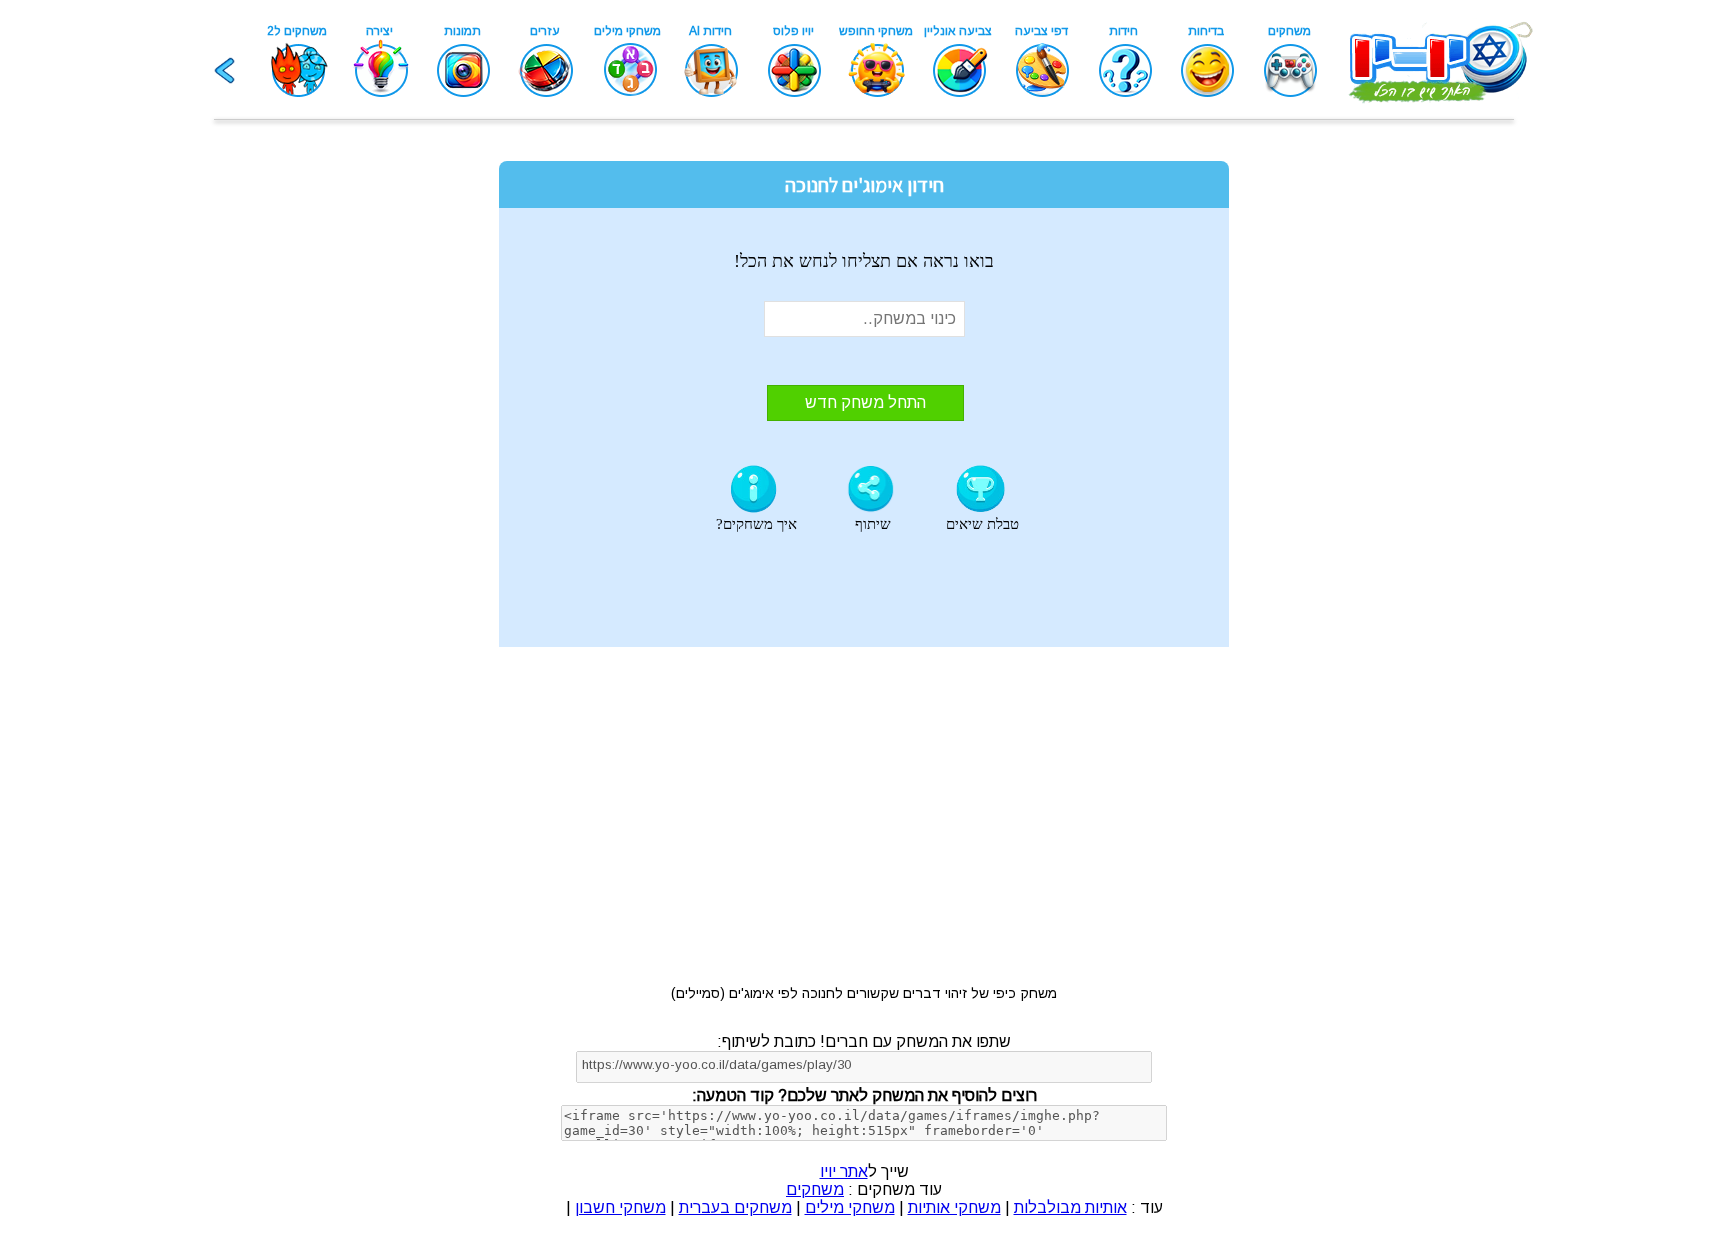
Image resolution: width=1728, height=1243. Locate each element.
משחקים (815, 1189)
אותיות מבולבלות (1070, 1207)
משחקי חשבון (620, 1207)
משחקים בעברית (735, 1207)
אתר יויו (844, 1171)
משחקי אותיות (954, 1207)
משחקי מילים (850, 1207)
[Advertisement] (359, 442)
